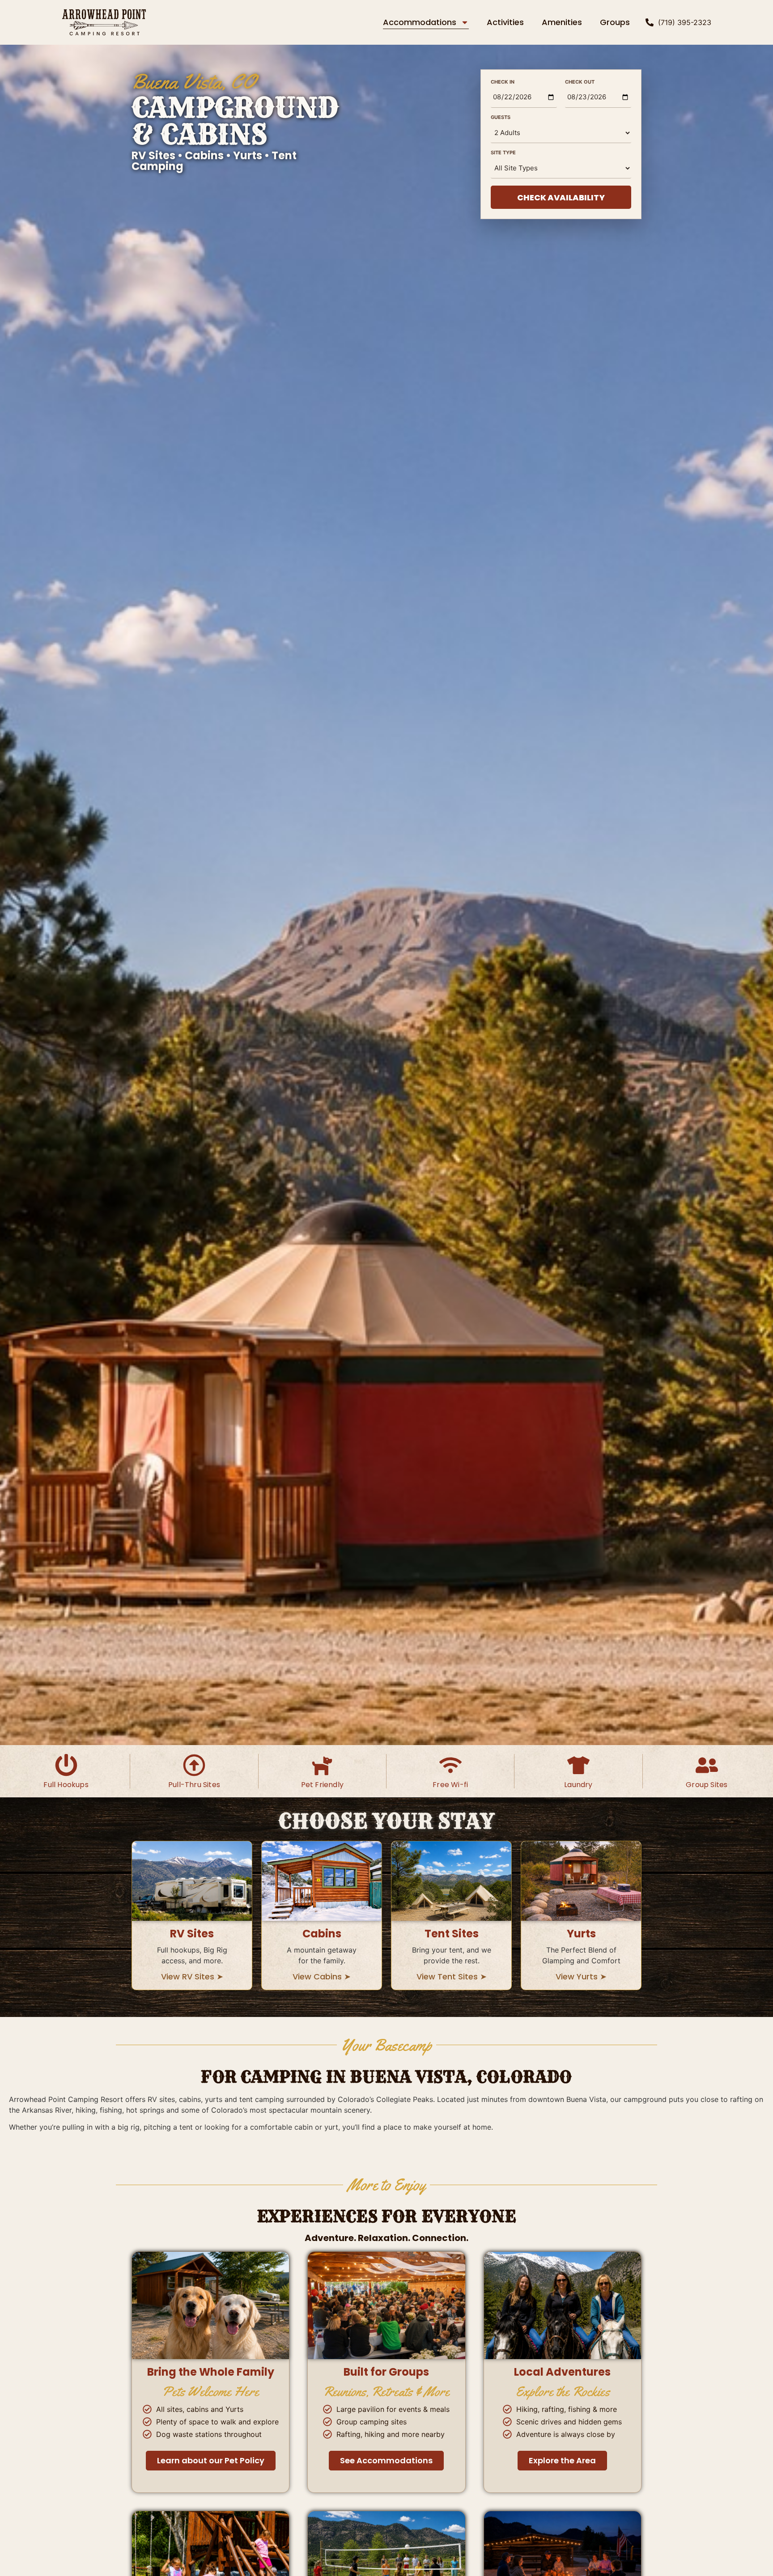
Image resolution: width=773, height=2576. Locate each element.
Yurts (581, 1934)
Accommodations (420, 22)
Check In (508, 82)
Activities (505, 22)
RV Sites (192, 1934)
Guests (506, 117)
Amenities (562, 22)
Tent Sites (452, 1934)
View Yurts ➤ (581, 1976)
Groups (615, 22)
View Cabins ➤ (322, 1976)
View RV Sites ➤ (192, 1976)
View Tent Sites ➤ (452, 1976)
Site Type (509, 153)
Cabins (322, 1934)
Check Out (582, 82)
